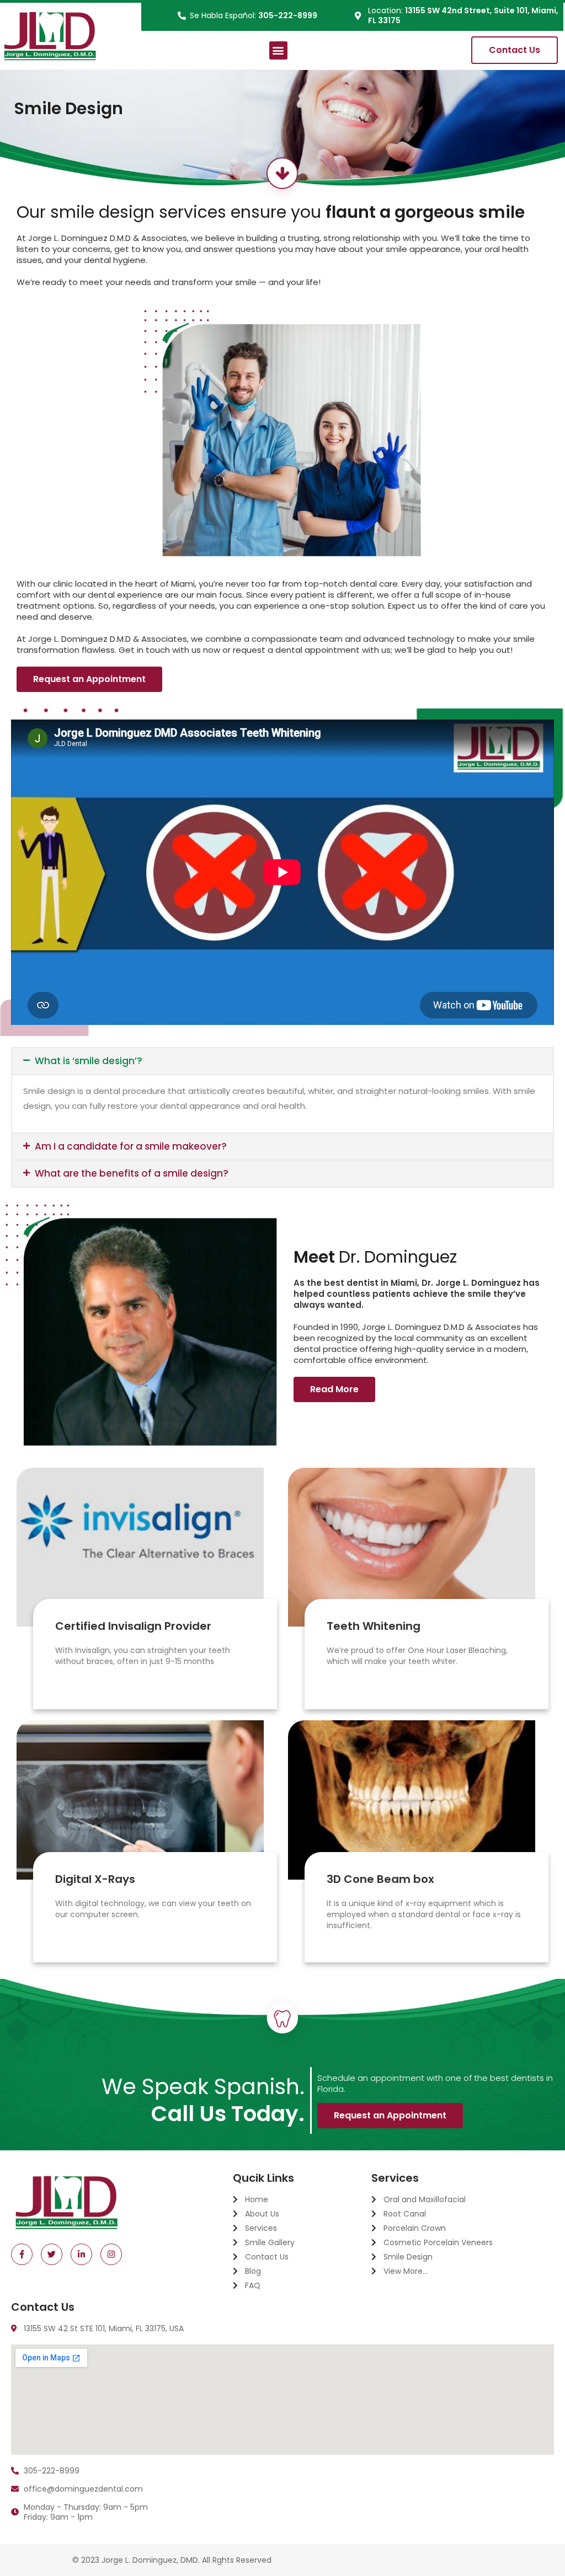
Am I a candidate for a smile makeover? (131, 1146)
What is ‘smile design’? (89, 1061)
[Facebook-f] (22, 2254)
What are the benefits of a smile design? (132, 1173)
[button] (278, 50)
